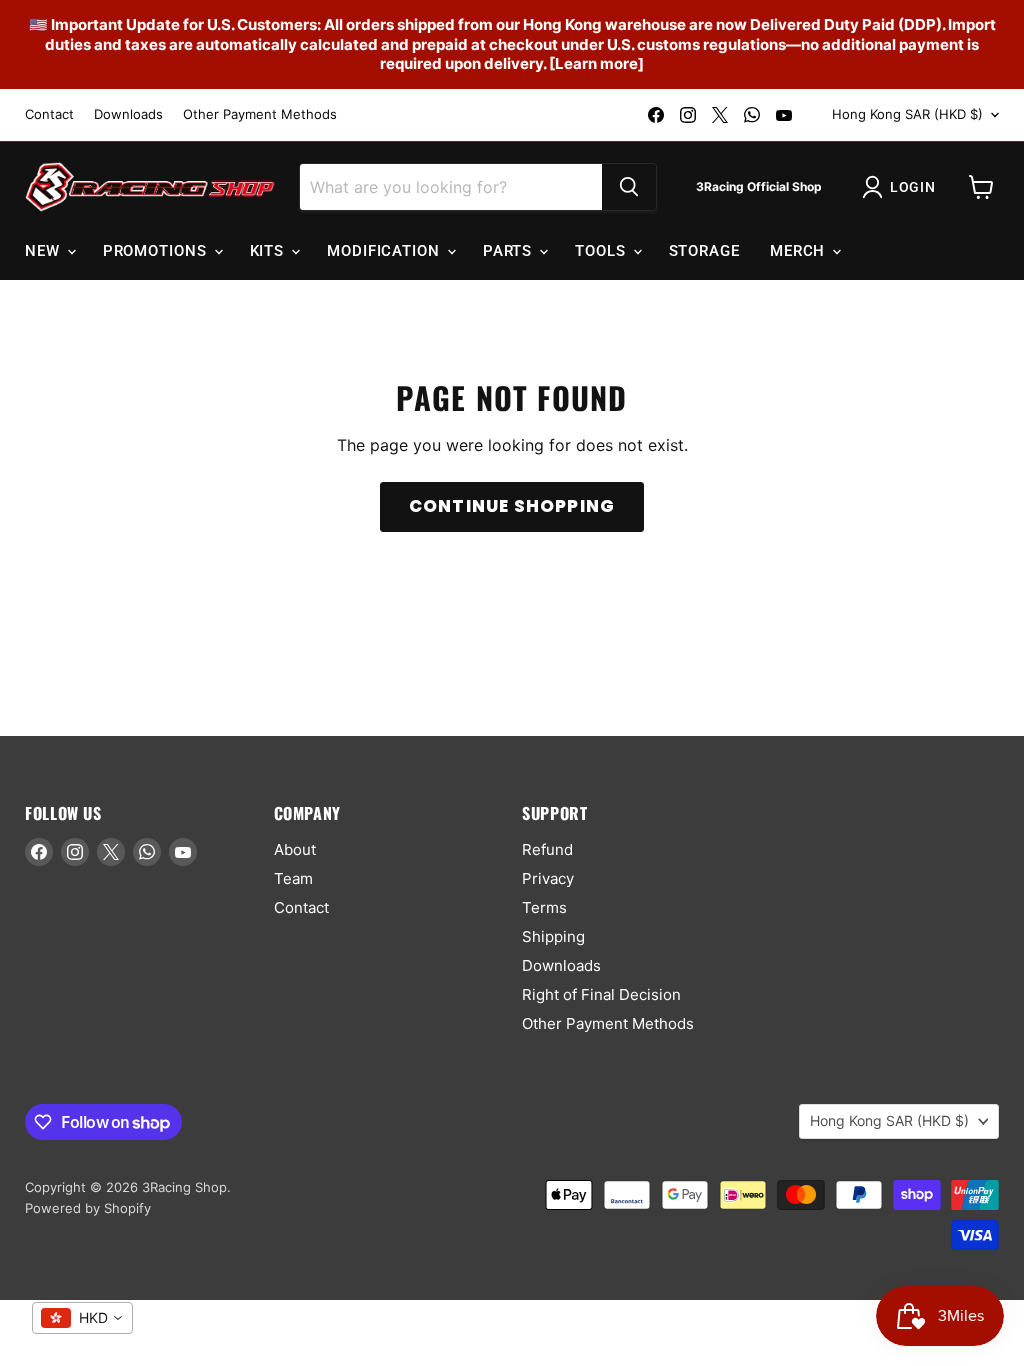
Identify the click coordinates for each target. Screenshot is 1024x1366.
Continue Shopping (512, 506)
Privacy (548, 878)
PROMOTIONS (157, 251)
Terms (544, 907)
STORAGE (704, 251)
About (295, 849)
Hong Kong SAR (907, 114)
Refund (547, 849)
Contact (49, 114)
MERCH (800, 251)
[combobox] (82, 1318)
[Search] (629, 187)
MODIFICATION (386, 251)
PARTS (510, 251)
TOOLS (602, 251)
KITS (270, 251)
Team (293, 878)
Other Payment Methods (260, 114)
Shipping (553, 936)
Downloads (128, 114)
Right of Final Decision (601, 994)
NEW (45, 251)
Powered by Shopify (88, 1208)
